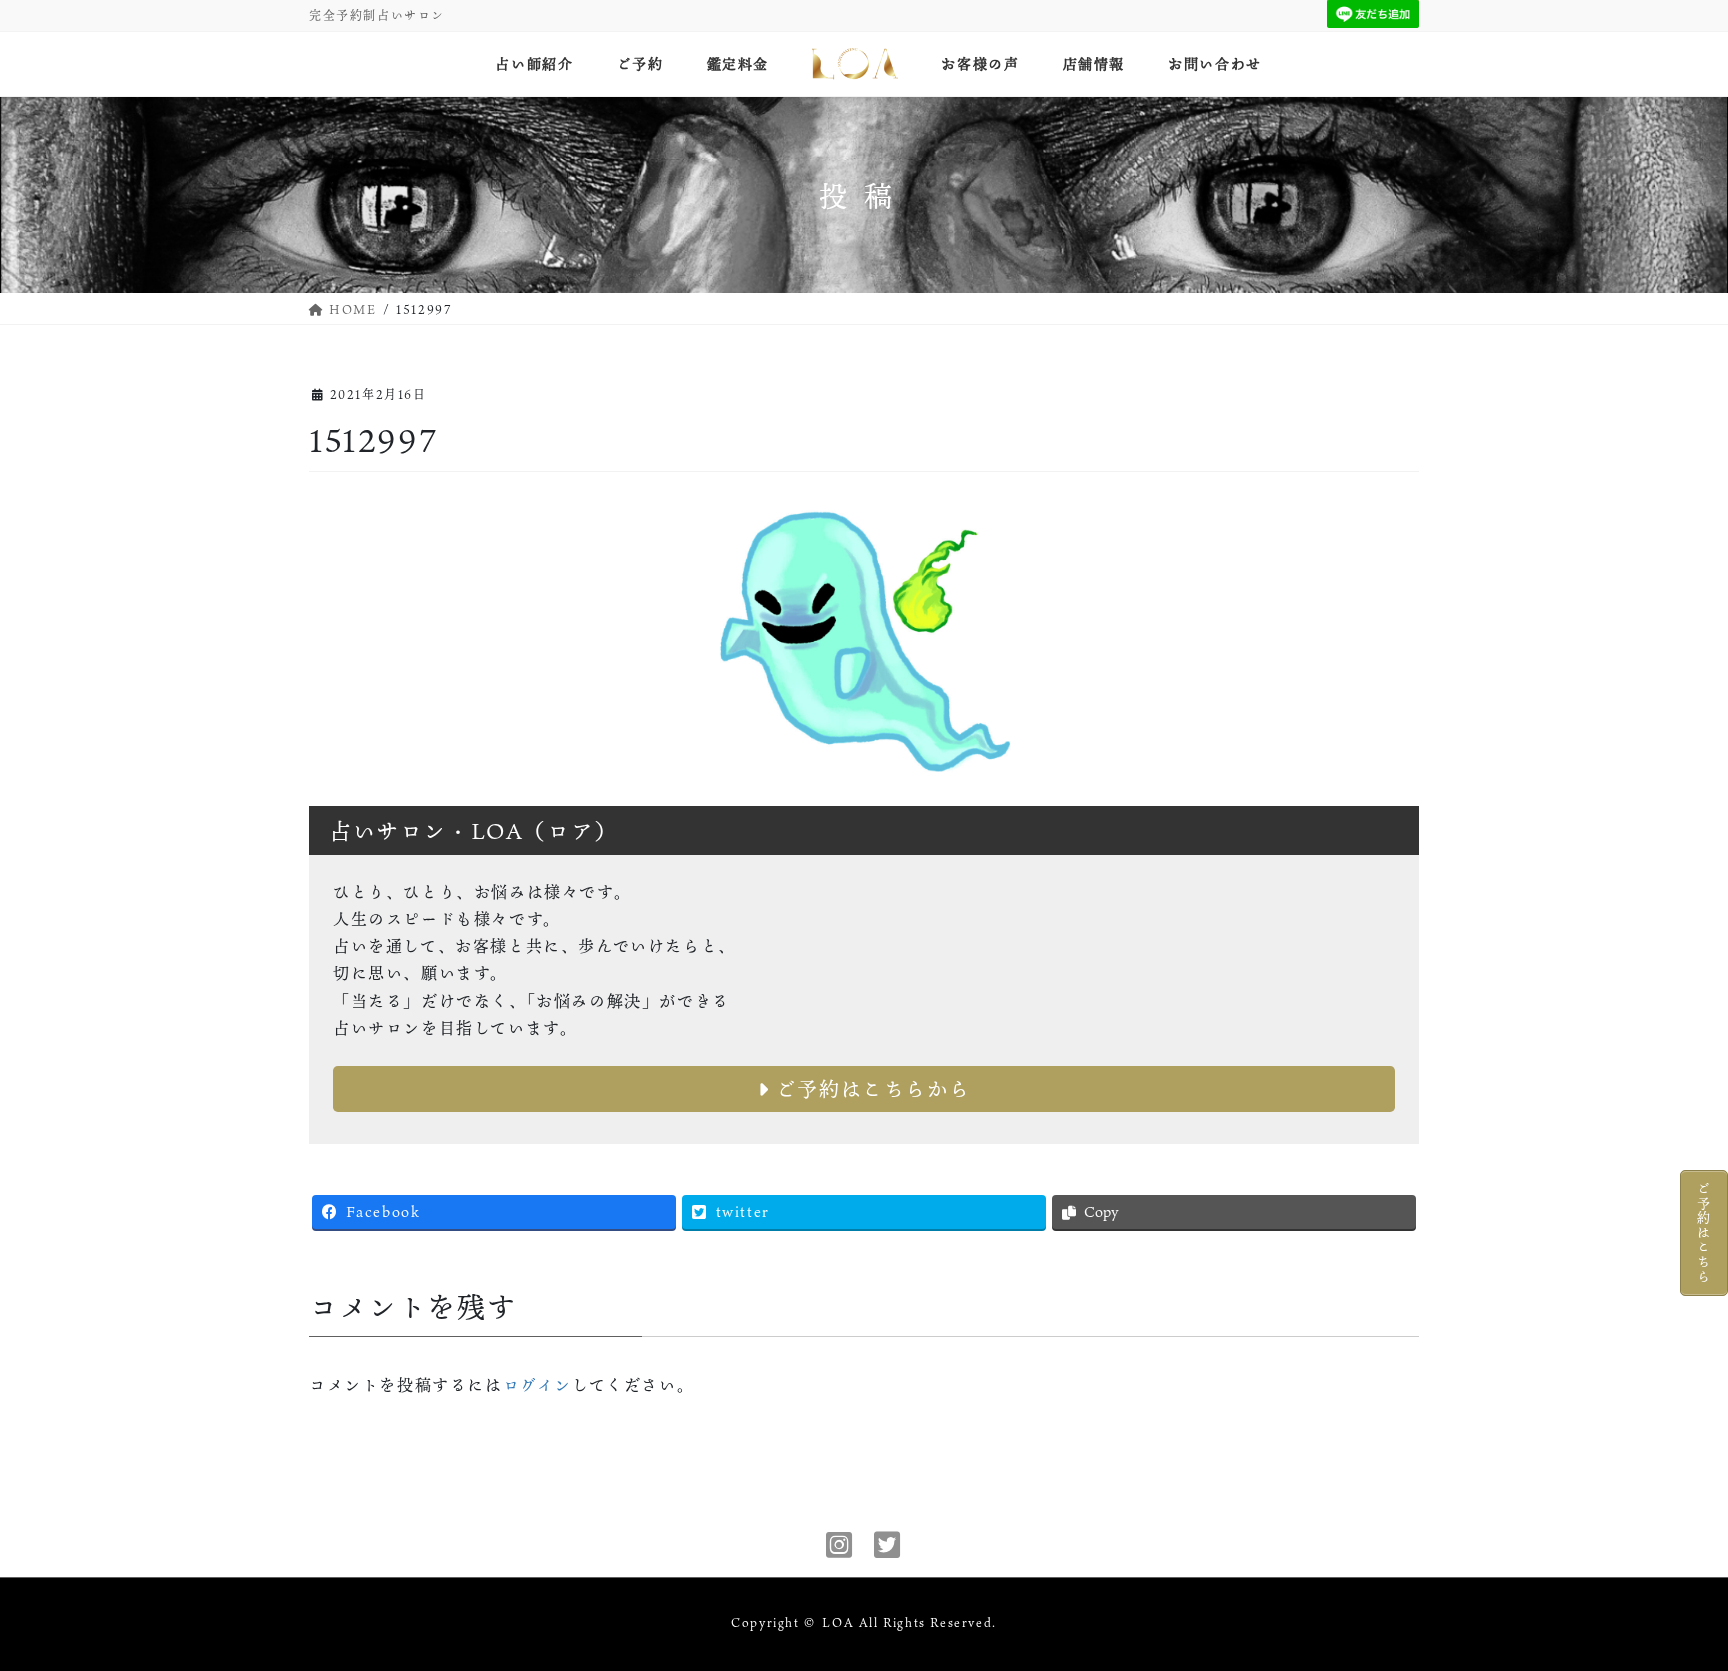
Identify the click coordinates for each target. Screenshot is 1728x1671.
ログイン (537, 1385)
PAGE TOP (1672, 1602)
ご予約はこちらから (869, 1089)
